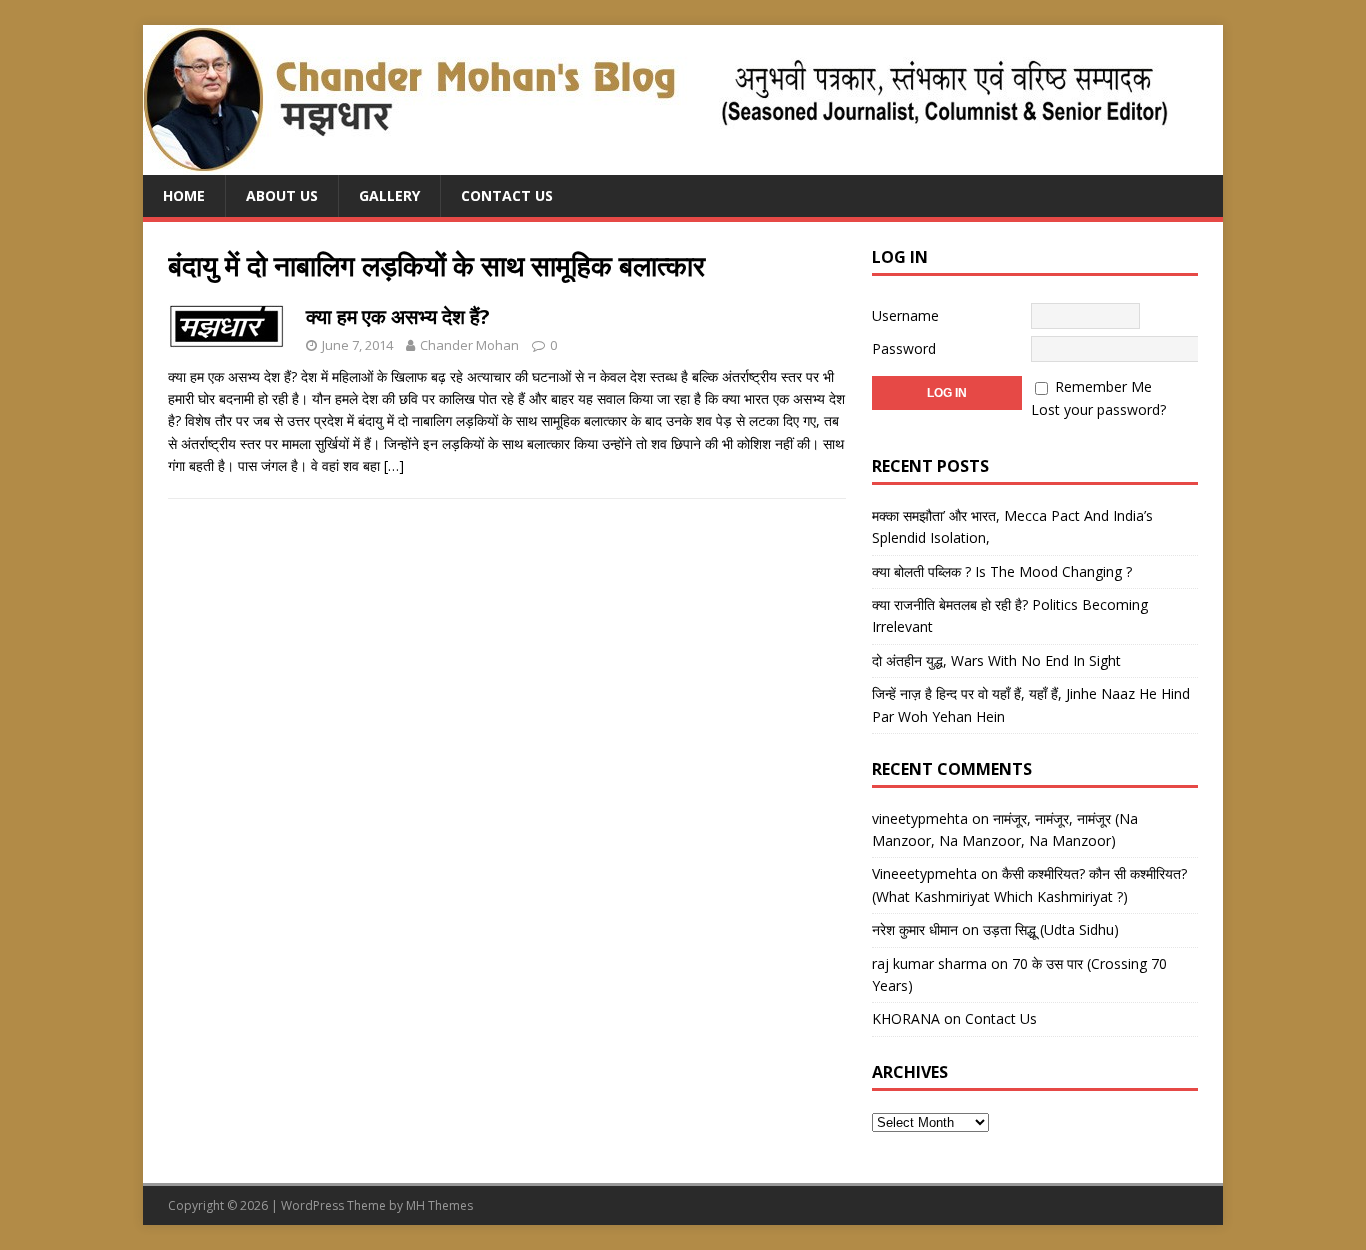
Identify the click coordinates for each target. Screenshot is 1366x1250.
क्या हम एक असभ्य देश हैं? (398, 316)
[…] (394, 465)
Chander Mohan (469, 345)
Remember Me (1103, 386)
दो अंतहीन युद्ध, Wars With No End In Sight (996, 660)
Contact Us (507, 195)
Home (184, 195)
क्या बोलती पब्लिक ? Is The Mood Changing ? (1002, 571)
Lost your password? (1098, 409)
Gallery (389, 195)
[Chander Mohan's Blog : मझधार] (655, 163)
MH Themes (439, 1205)
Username (905, 315)
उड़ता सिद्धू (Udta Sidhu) (1051, 929)
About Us (282, 195)
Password (904, 348)
